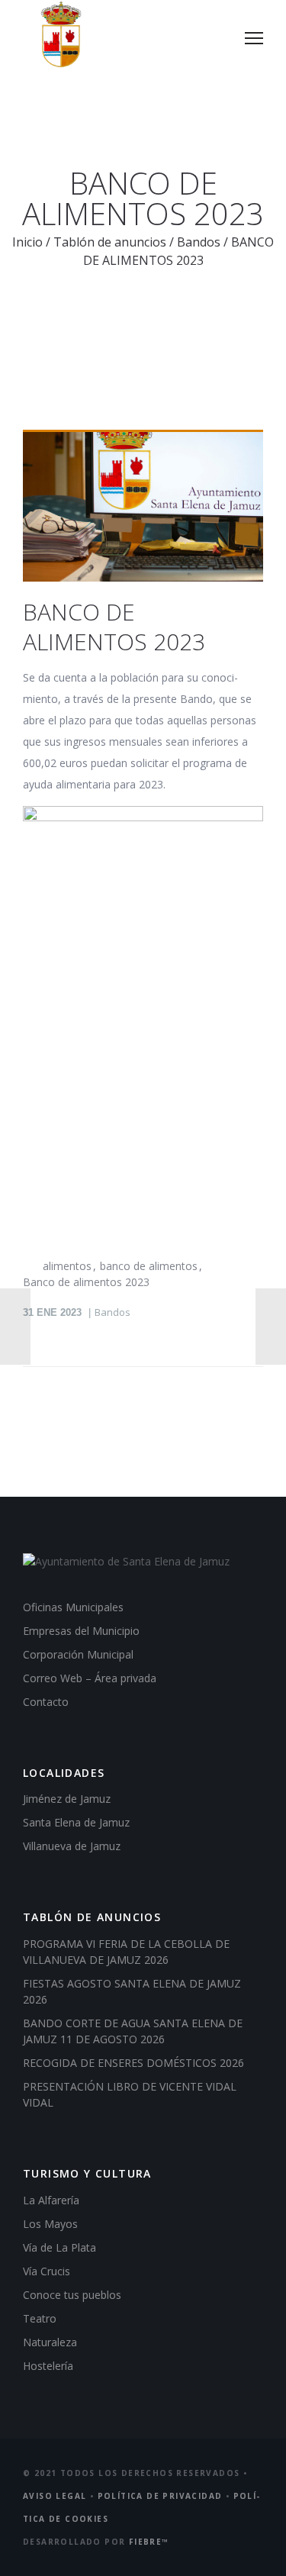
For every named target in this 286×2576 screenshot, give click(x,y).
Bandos (199, 242)
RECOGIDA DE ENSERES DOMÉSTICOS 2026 (133, 2063)
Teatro (40, 2318)
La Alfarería (51, 2200)
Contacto (46, 1702)
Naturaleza (50, 2342)
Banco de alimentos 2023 (86, 1282)
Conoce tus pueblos (72, 2295)
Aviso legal (55, 2496)
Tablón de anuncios (110, 242)
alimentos (67, 1266)
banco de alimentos (149, 1266)
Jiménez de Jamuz (67, 1799)
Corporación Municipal (78, 1654)
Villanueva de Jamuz (72, 1846)
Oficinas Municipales (73, 1607)
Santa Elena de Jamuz (76, 1822)
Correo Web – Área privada (90, 1678)
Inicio (27, 242)
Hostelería (48, 2366)
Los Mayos (50, 2224)
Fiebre (149, 2542)
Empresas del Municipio (81, 1631)
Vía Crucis (47, 2271)
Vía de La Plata (59, 2247)
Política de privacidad (160, 2496)
